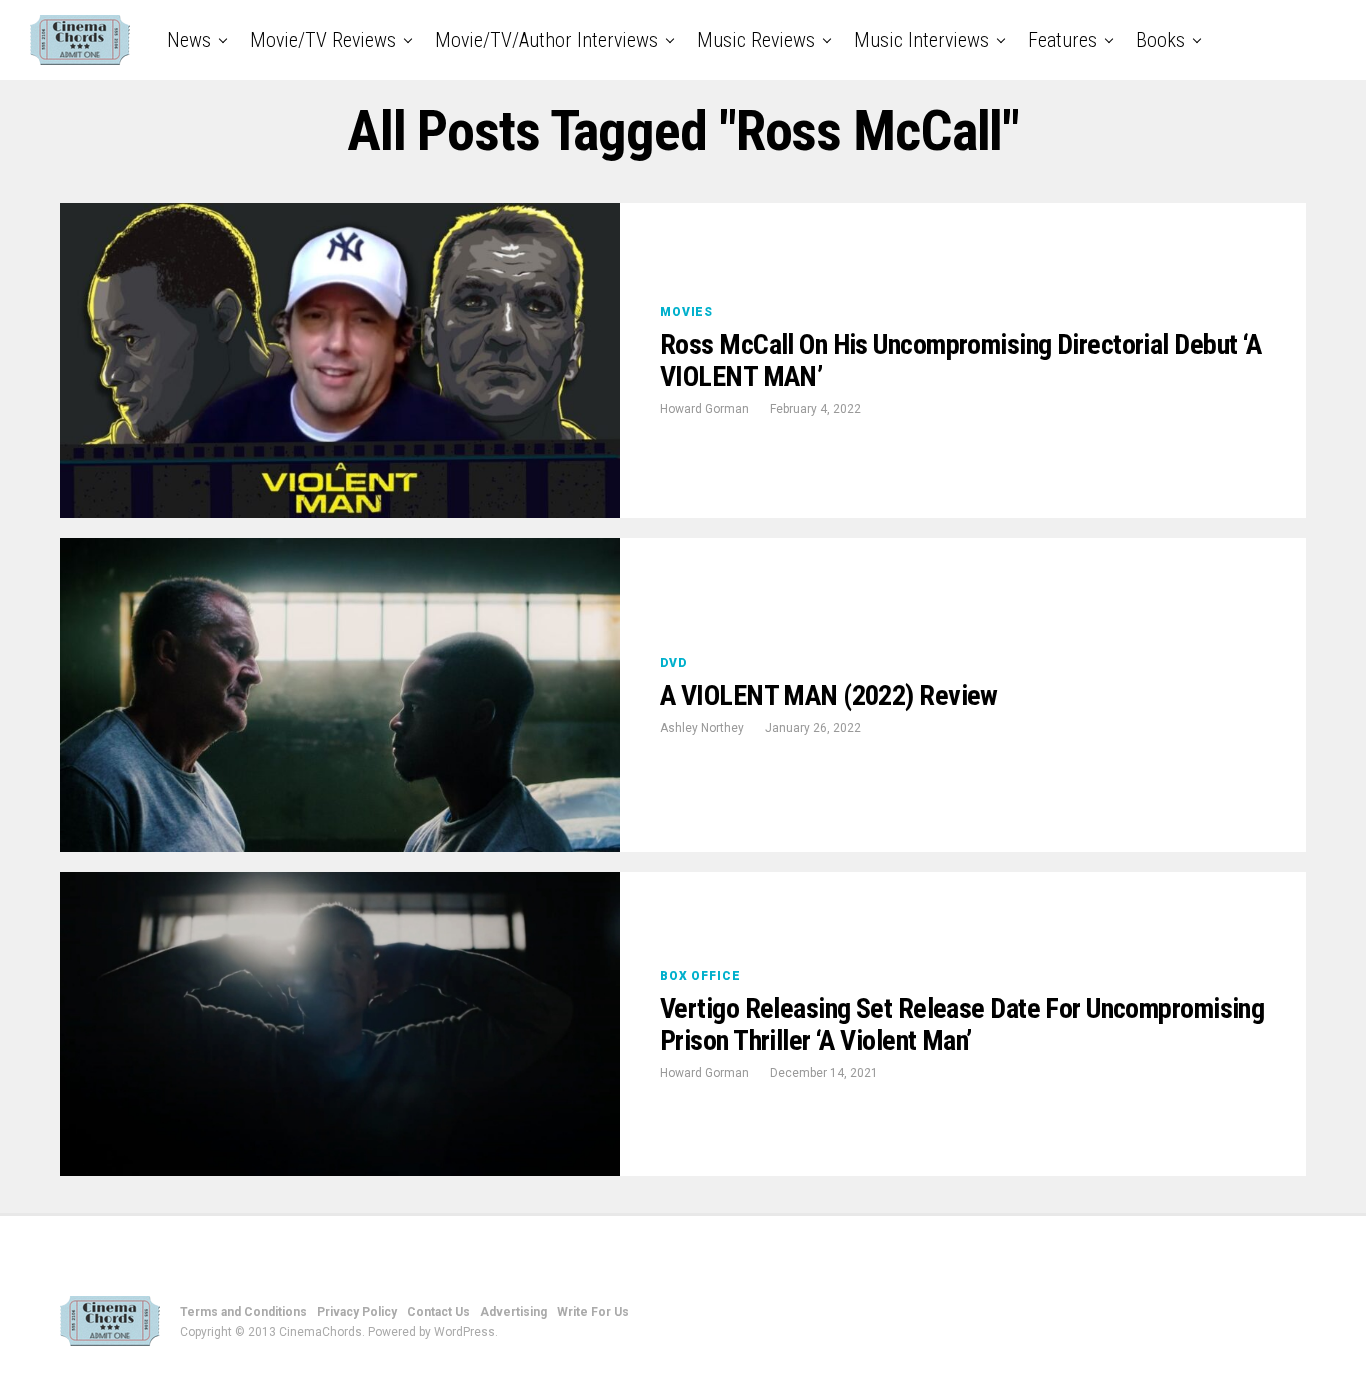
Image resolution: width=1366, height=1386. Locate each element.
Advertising (513, 1312)
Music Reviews (756, 40)
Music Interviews (921, 40)
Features (1062, 40)
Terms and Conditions (243, 1312)
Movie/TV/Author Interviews (546, 40)
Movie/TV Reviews (323, 40)
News (189, 40)
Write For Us (593, 1312)
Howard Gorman (704, 409)
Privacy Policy (357, 1312)
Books (1160, 40)
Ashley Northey (702, 728)
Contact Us (438, 1312)
